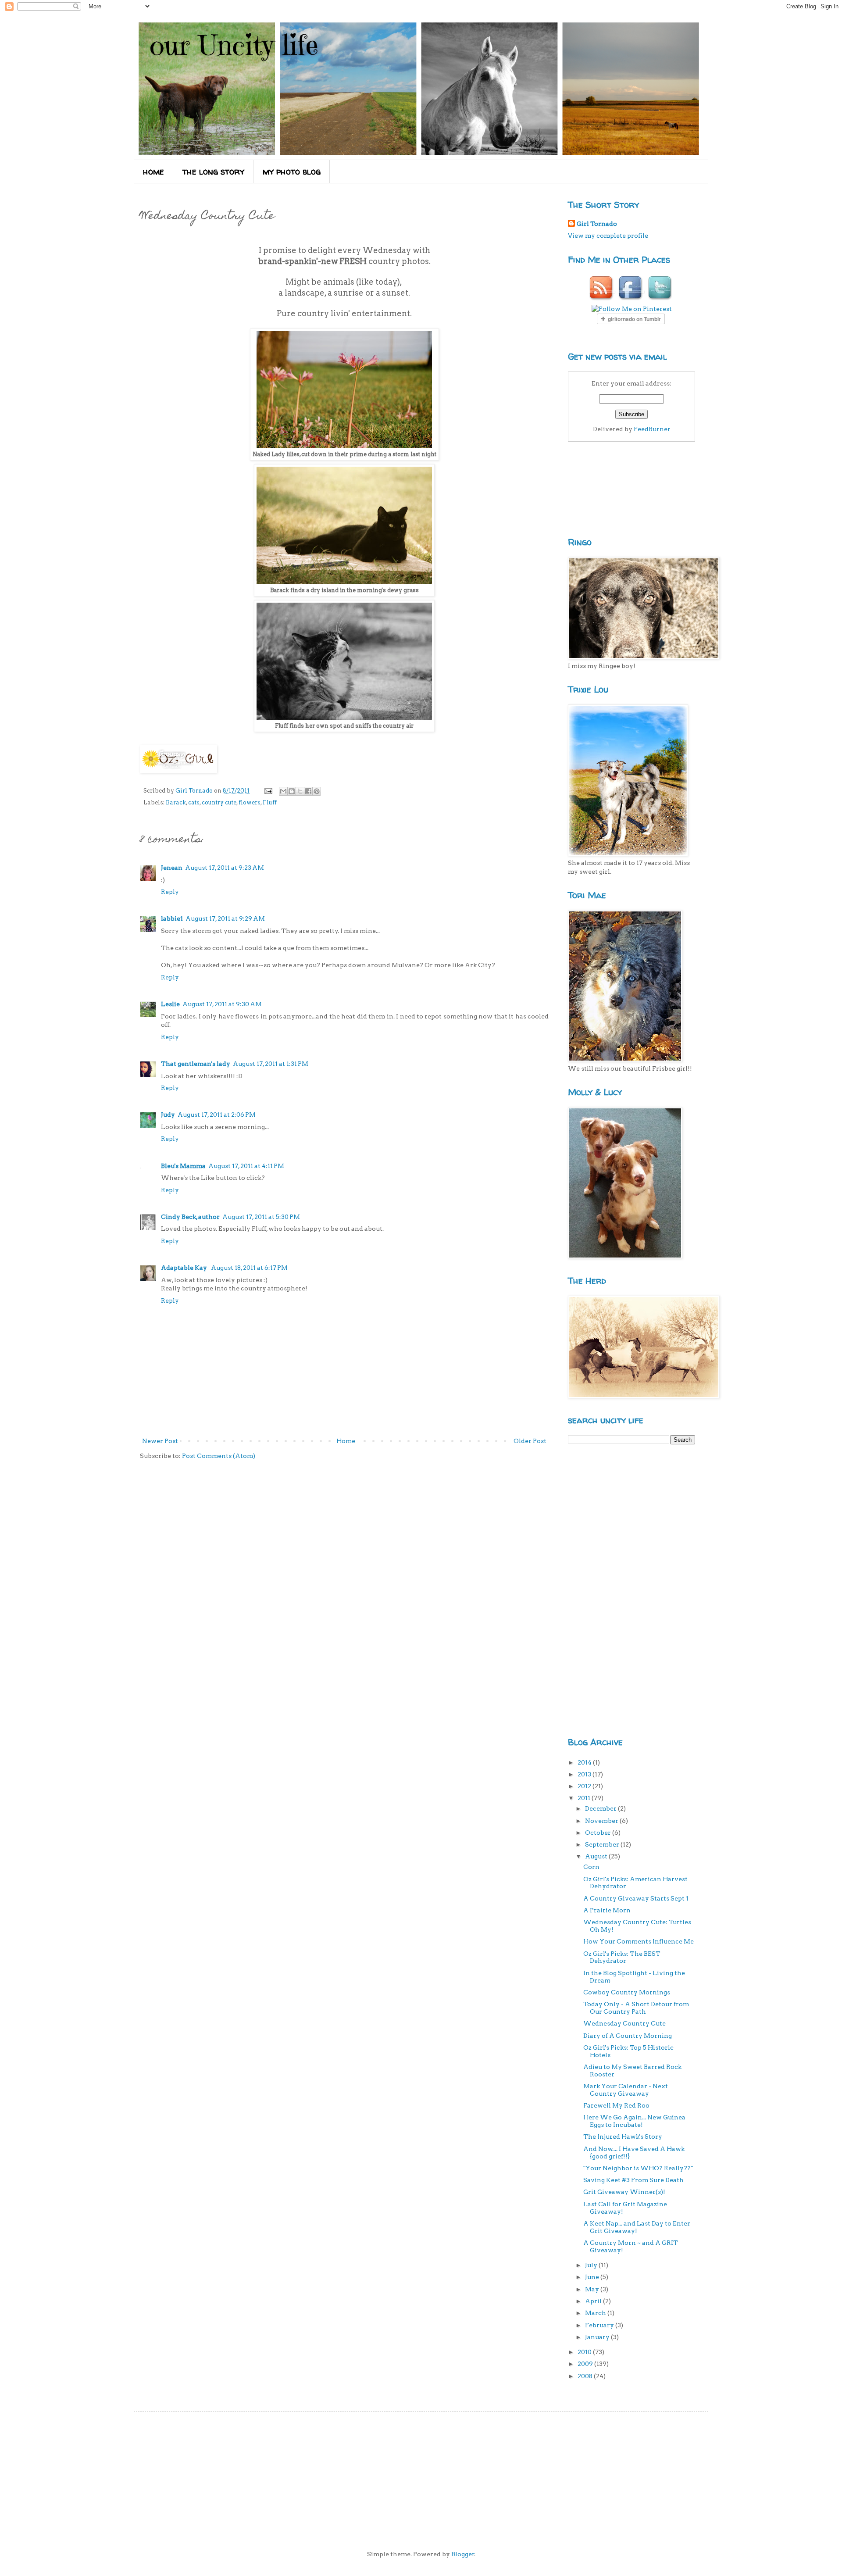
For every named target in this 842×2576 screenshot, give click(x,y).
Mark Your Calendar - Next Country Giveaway (626, 2090)
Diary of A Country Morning (628, 2036)
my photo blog (292, 171)
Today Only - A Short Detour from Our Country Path (636, 2008)
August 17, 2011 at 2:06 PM (217, 1115)
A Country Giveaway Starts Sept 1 (636, 1898)
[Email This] (283, 791)
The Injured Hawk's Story (623, 2137)
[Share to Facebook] (308, 791)
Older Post (530, 1441)
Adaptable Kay (185, 1268)
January (598, 2337)
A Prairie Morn (607, 1910)
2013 (585, 1774)
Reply (170, 892)
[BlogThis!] (292, 791)
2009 (586, 2364)
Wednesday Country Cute (624, 2023)
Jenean (172, 868)
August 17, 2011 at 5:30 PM (261, 1217)
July (592, 2265)
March (596, 2313)
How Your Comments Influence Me (639, 1941)
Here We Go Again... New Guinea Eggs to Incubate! (634, 2121)
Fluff (270, 802)
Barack (176, 802)
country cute (219, 802)
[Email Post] (268, 791)
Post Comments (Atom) (219, 1456)
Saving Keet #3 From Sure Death (633, 2180)
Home (346, 1441)
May (593, 2289)
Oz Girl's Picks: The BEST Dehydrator (622, 1957)
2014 (585, 1762)
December (601, 1808)
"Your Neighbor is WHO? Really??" (638, 2168)
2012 (585, 1786)
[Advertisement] (603, 1589)
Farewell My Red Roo (616, 2105)
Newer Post (160, 1441)
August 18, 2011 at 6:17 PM (249, 1268)
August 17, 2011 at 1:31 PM (271, 1064)
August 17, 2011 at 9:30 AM (222, 1004)
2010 (585, 2352)
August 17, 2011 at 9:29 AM (225, 918)
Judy (168, 1115)
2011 (585, 1798)
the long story (213, 171)
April (594, 2301)
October (599, 1833)
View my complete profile (608, 236)
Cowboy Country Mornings (627, 1992)
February (600, 2325)
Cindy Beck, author (190, 1217)
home (153, 171)
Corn (591, 1867)
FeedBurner (652, 429)
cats (194, 802)
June (593, 2277)
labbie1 (172, 918)
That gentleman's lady (196, 1064)
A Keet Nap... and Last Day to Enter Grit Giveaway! (637, 2227)
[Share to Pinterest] (317, 791)
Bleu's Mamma (183, 1166)
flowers (250, 802)
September (603, 1844)
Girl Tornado (597, 224)
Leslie (170, 1004)
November (602, 1821)
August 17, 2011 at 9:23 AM (225, 868)
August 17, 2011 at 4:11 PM (246, 1166)
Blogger (463, 2554)
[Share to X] (300, 791)
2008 (586, 2376)
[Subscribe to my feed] (602, 300)
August (597, 1856)
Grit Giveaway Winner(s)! (624, 2192)
